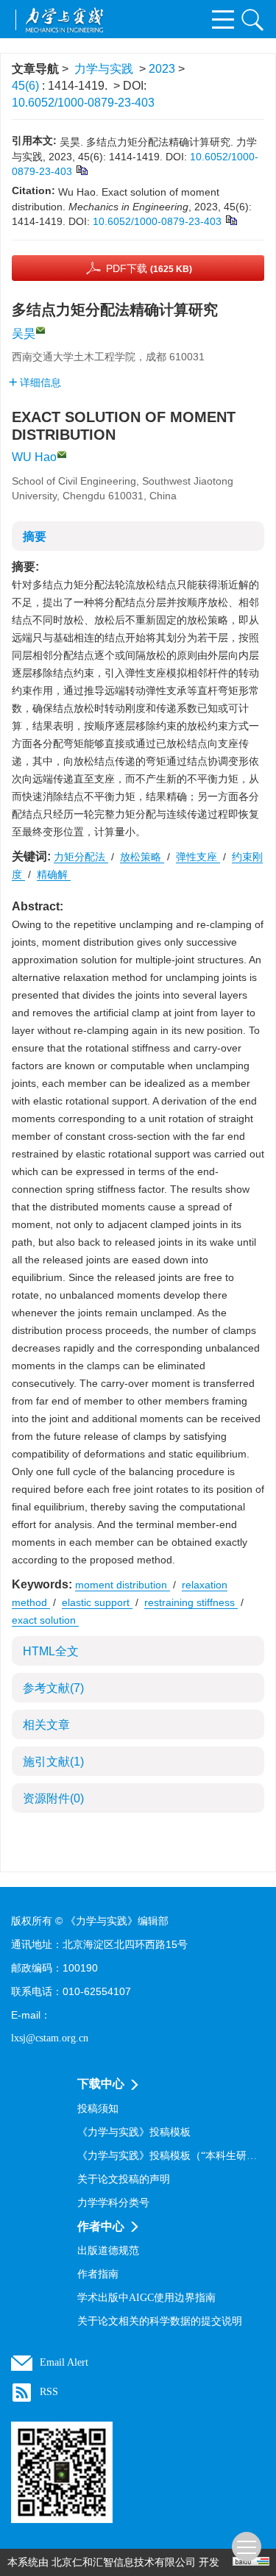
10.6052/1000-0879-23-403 (83, 103)
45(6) (27, 86)
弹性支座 (198, 857)
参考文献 (53, 1688)
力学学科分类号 (113, 2203)
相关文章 (46, 1725)
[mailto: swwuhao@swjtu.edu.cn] (62, 454)
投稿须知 (98, 2109)
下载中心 (101, 2084)
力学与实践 (104, 69)
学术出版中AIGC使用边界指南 (146, 2298)
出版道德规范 (108, 2251)
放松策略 (142, 857)
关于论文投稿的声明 (124, 2179)
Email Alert (64, 2362)
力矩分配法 (81, 857)
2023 (162, 69)
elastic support (97, 1602)
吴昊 (24, 333)
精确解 (54, 874)
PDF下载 (149, 268)
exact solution (45, 1620)
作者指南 (98, 2274)
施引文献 (53, 1762)
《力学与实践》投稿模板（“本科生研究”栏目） (171, 2156)
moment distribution (123, 1585)
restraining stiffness (191, 1602)
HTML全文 (51, 1651)
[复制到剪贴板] (81, 169)
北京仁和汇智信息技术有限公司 (124, 2562)
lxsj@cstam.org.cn (50, 2038)
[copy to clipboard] (231, 219)
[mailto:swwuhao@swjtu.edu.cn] (40, 330)
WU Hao (34, 457)
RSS (49, 2392)
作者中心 (101, 2226)
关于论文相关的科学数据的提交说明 (160, 2321)
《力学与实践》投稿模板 (134, 2132)
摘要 (35, 536)
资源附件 (53, 1798)
